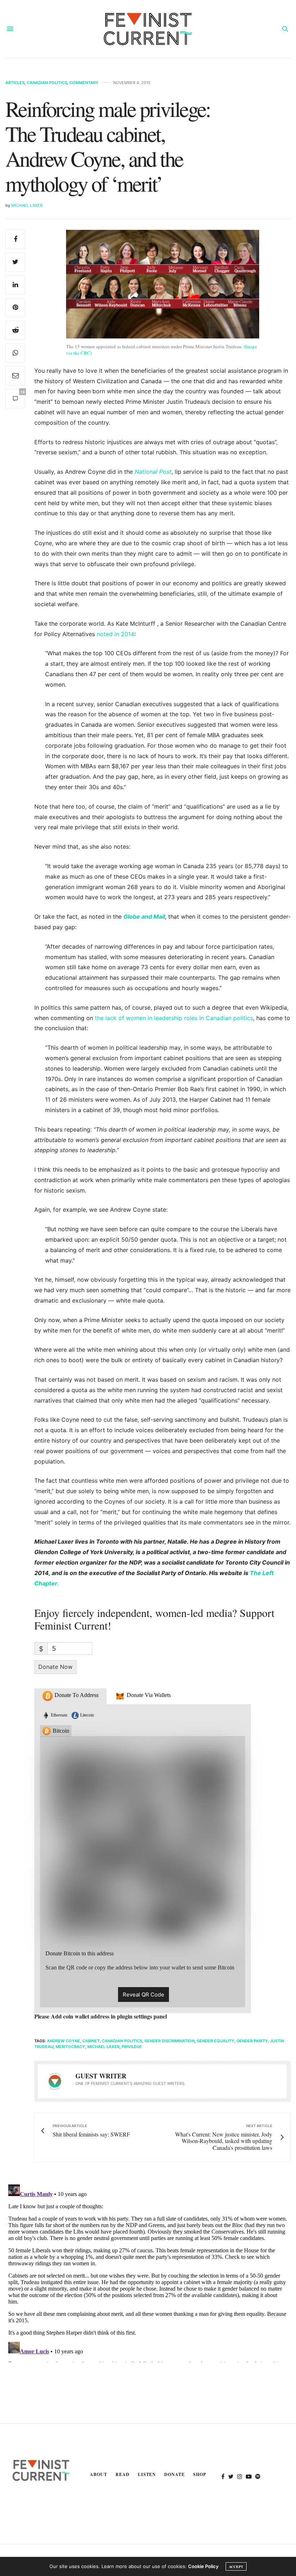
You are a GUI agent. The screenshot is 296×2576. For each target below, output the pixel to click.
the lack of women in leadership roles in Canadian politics (174, 1018)
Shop (200, 2474)
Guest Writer (101, 2076)
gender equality (216, 2041)
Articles (15, 83)
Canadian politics (122, 2041)
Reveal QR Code (143, 1995)
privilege (132, 2047)
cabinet (91, 2041)
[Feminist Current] (148, 29)
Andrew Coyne (64, 2041)
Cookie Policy (203, 2566)
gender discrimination (169, 2041)
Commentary (84, 83)
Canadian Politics (47, 83)
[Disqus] (148, 2272)
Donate (175, 2474)
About (99, 2474)
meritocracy (70, 2047)
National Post (153, 472)
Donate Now (55, 1667)
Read (123, 2474)
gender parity (252, 2041)
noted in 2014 (116, 634)
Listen (147, 2474)
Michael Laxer (27, 205)
